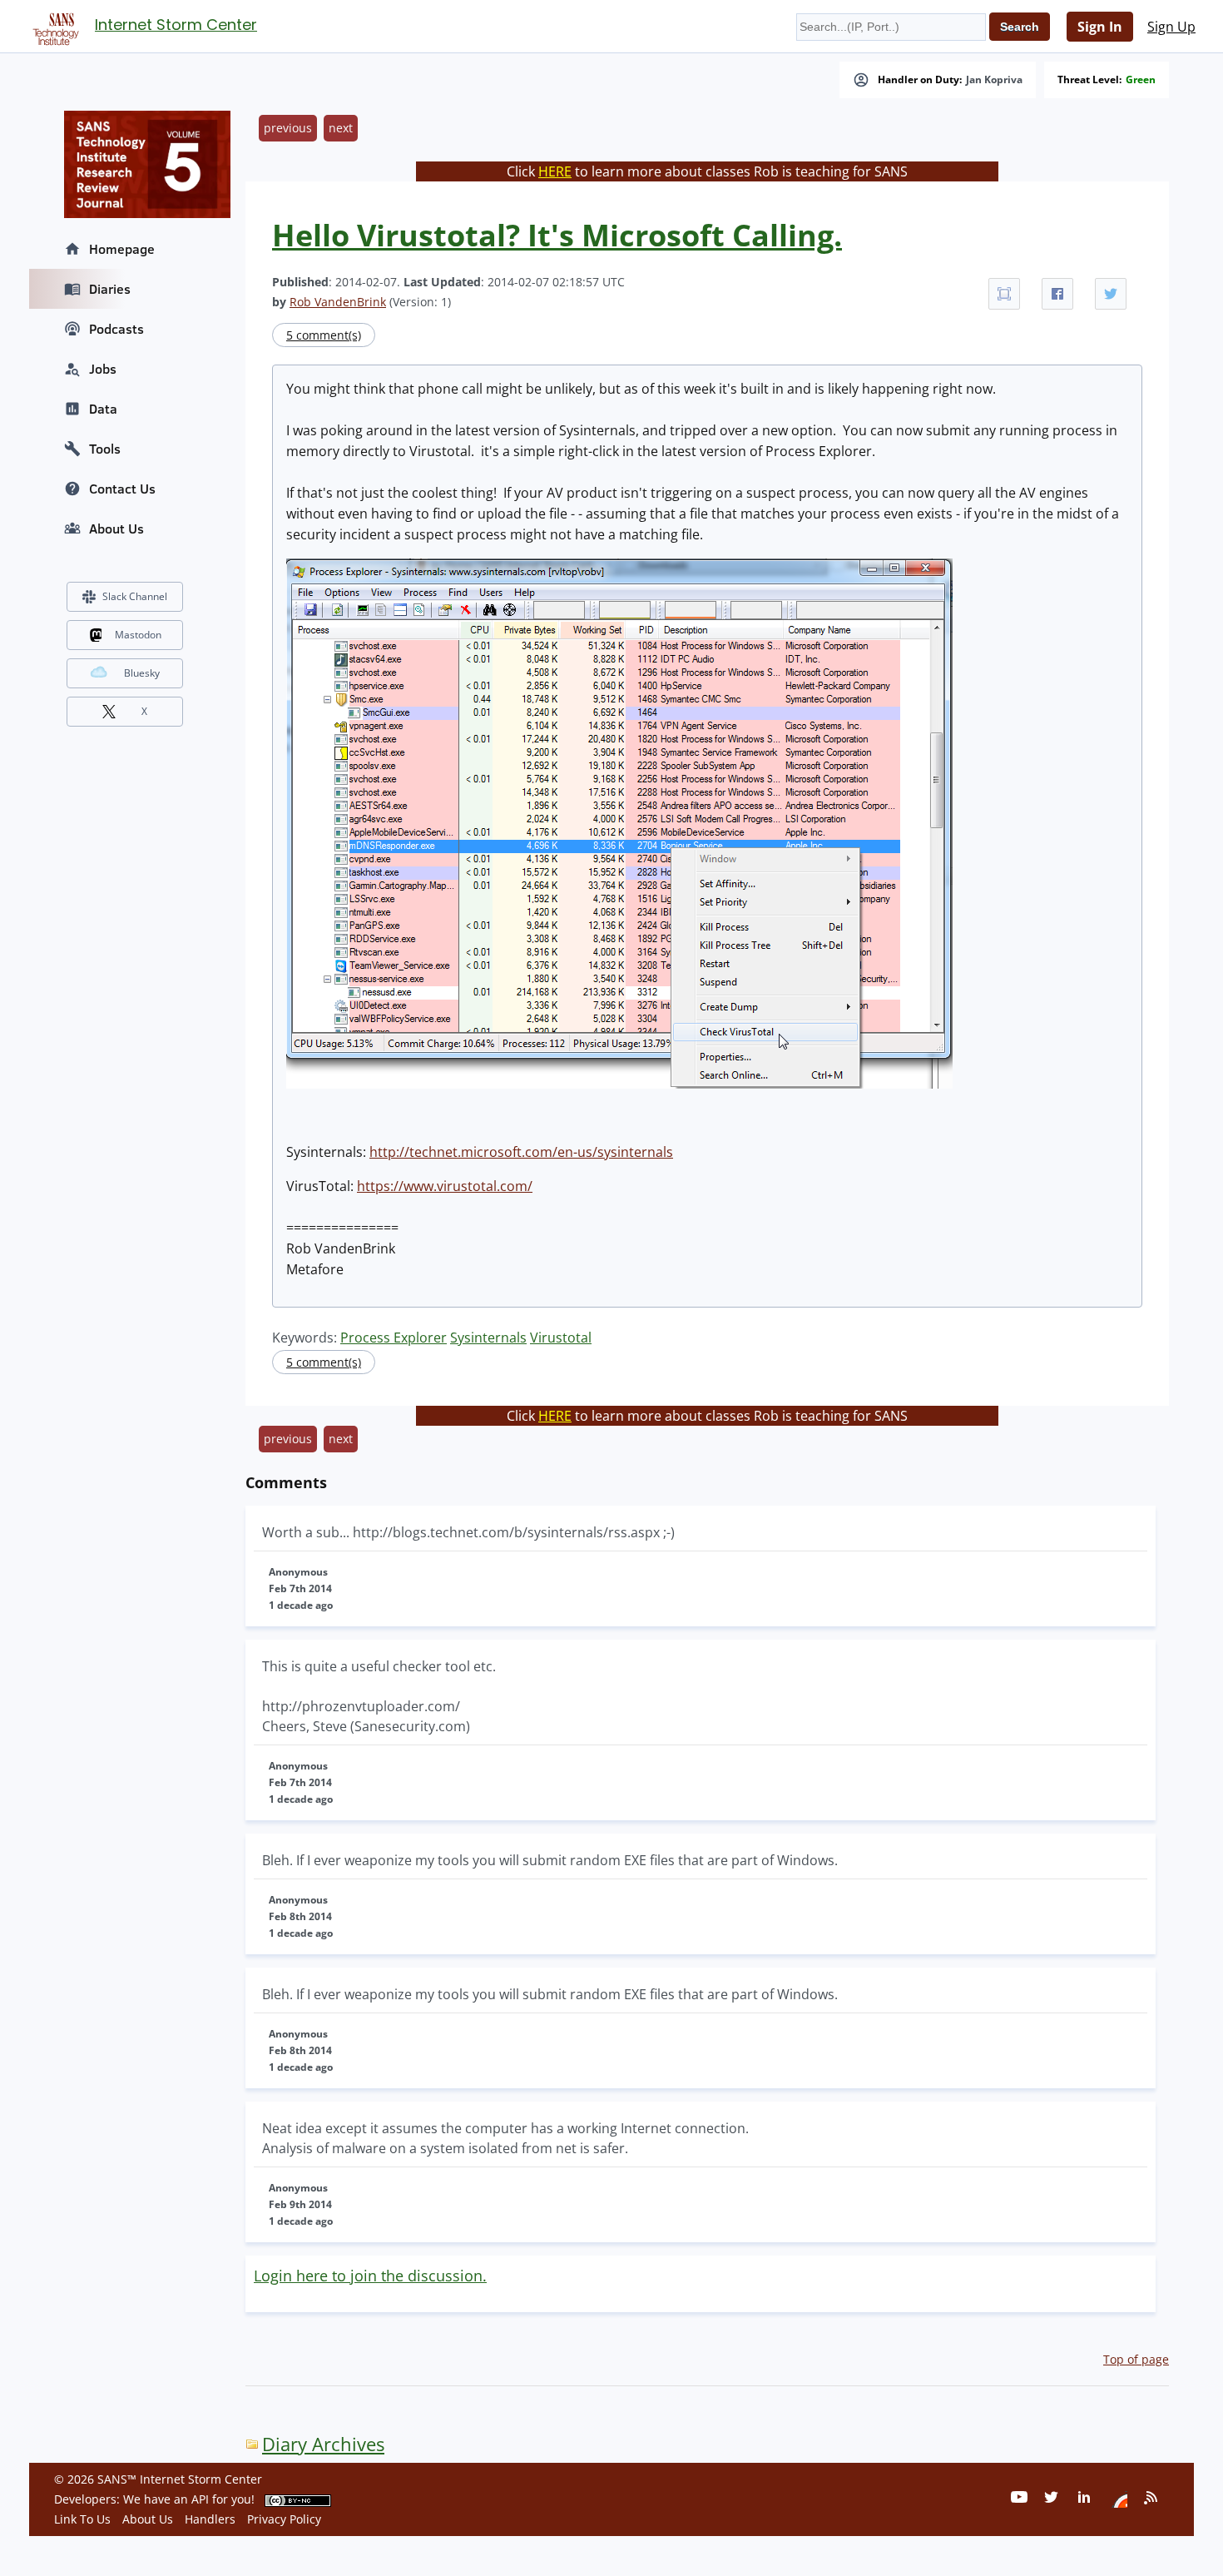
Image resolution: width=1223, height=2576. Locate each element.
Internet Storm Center (176, 25)
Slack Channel (135, 596)
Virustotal (561, 1338)
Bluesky (142, 673)
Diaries (110, 289)
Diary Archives (323, 2444)
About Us (116, 529)
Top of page (1136, 2359)
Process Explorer (394, 1338)
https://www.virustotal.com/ (445, 1186)
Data (103, 409)
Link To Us (82, 2519)
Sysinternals (488, 1338)
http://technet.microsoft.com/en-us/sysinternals (521, 1152)
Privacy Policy (284, 2519)
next (341, 128)
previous (288, 128)
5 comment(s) (324, 335)
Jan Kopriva (994, 80)
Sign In (1100, 27)
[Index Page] (53, 26)
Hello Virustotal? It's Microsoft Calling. (557, 235)
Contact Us (122, 489)
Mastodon (138, 635)
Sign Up (1171, 27)
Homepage (122, 249)
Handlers (210, 2519)
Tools (105, 449)
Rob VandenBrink (338, 302)
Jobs (103, 369)
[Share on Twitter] (1111, 294)
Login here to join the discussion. (370, 2276)
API (200, 2499)
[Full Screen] (1004, 294)
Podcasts (116, 329)
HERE (555, 171)
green (1141, 80)
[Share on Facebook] (1057, 294)
